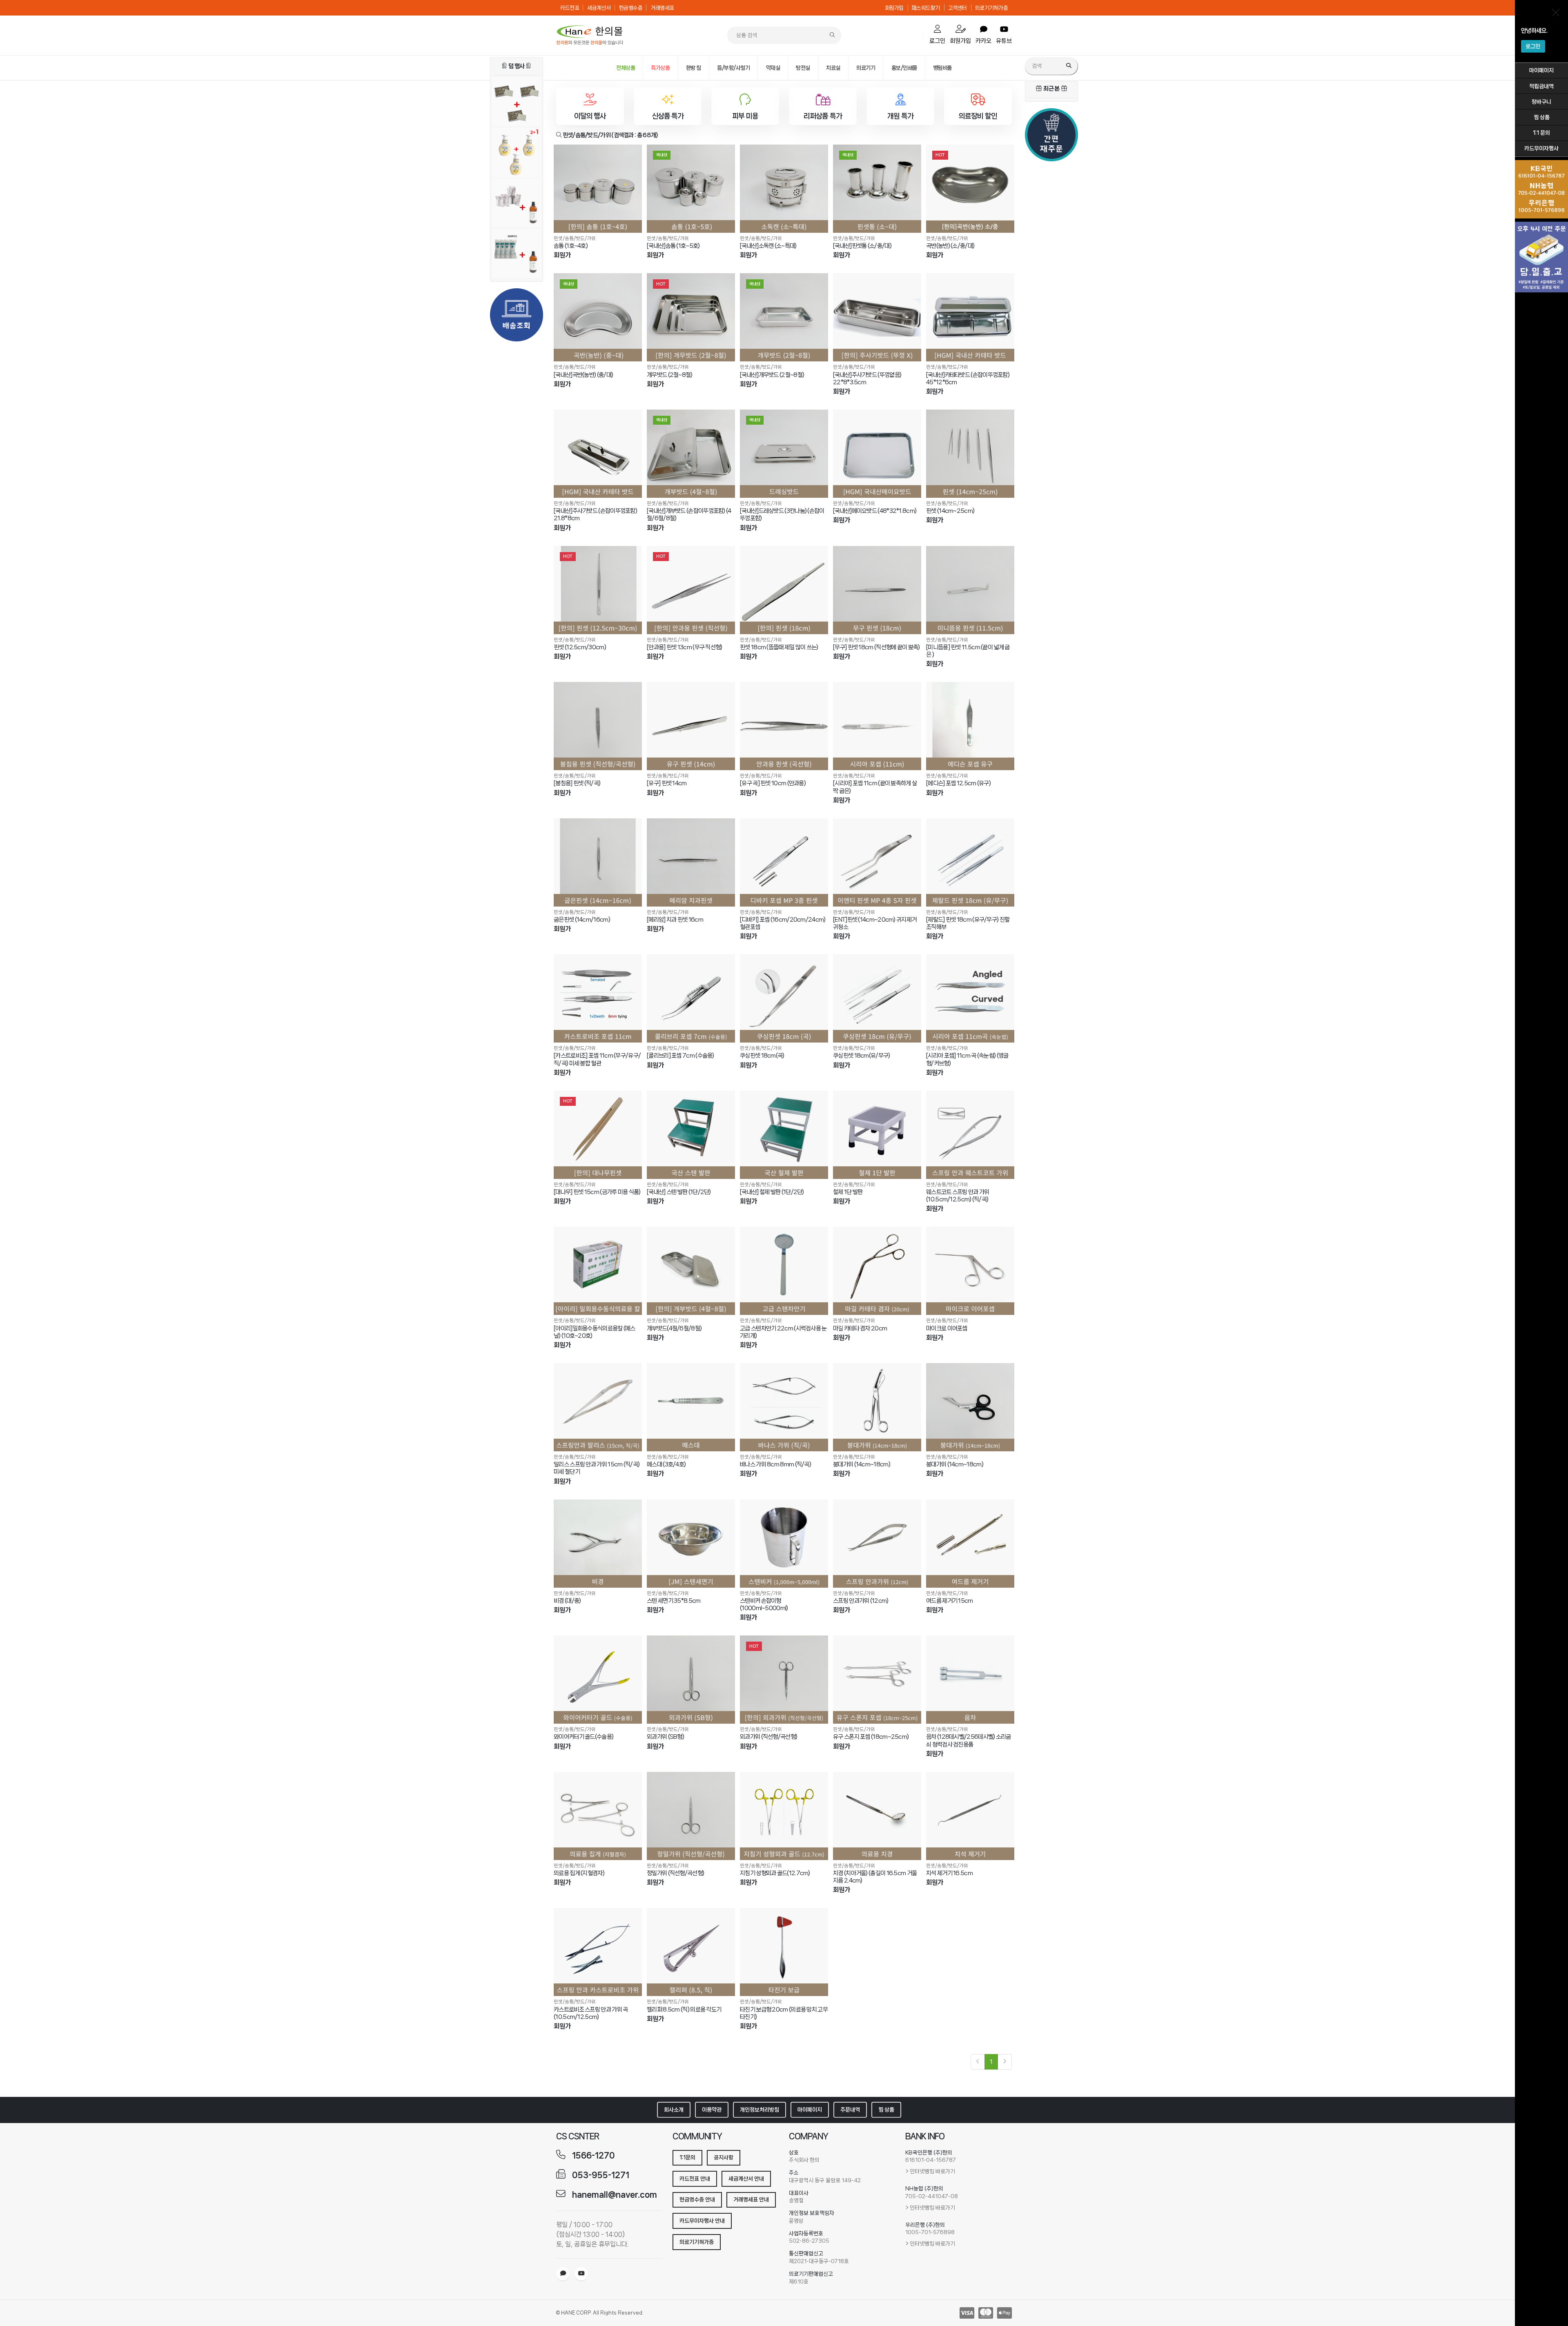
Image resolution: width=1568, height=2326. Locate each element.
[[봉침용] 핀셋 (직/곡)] (598, 726)
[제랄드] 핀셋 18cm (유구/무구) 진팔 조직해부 (968, 923)
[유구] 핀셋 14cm (667, 783)
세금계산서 (599, 8)
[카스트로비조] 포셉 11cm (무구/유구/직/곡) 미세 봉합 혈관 (597, 1059)
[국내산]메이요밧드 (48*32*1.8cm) (875, 511)
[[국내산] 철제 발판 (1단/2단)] (784, 1135)
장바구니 (1541, 102)
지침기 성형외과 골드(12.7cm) (775, 1873)
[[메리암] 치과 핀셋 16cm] (691, 862)
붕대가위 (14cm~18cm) (862, 1464)
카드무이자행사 (1541, 148)
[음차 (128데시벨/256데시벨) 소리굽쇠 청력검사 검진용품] (970, 1680)
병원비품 (942, 68)
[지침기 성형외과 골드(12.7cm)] (784, 1816)
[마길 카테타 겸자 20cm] (877, 1271)
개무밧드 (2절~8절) (670, 375)
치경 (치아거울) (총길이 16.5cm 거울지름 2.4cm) (875, 1877)
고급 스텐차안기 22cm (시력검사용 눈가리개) (783, 1332)
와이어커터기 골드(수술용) (584, 1737)
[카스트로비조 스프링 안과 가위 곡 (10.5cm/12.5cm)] (598, 1952)
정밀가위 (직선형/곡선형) (675, 1873)
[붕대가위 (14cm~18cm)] (877, 1407)
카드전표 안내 (695, 2179)
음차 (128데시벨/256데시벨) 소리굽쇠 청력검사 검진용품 (969, 1740)
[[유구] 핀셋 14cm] (691, 726)
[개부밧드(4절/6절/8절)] (691, 1271)
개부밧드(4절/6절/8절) (674, 1328)
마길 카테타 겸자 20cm (860, 1328)
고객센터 (958, 8)
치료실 (833, 68)
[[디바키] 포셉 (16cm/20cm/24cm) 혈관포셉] (784, 862)
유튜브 (1004, 41)
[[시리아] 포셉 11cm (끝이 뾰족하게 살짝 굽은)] (877, 726)
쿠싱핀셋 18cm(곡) (762, 1056)
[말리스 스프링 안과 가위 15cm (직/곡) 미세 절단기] (598, 1407)
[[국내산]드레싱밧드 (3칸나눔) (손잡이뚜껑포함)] (784, 454)
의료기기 (866, 68)
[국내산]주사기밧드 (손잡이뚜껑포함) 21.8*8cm (595, 515)
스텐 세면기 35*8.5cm (674, 1601)
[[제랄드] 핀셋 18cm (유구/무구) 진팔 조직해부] (970, 862)
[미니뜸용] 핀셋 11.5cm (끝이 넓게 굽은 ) (968, 651)
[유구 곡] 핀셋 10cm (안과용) (773, 783)
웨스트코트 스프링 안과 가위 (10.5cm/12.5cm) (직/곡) (958, 1196)
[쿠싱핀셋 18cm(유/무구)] (877, 998)
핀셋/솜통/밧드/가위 (575, 238)
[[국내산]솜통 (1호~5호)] (691, 189)
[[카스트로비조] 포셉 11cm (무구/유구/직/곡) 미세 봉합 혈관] (598, 998)
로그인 (1533, 46)
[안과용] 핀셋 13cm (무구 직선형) (685, 647)
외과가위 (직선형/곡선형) (768, 1737)
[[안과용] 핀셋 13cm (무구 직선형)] (691, 590)
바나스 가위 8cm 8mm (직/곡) (775, 1464)
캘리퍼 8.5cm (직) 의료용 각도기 (684, 2010)
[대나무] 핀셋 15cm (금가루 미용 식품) (597, 1192)
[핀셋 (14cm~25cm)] (970, 454)
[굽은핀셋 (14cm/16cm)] (598, 862)
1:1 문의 (1541, 133)
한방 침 (694, 68)
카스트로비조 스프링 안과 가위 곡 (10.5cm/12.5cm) (591, 2013)
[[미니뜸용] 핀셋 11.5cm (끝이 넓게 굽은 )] (970, 590)
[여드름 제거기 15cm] (970, 1544)
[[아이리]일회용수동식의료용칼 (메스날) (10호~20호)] (598, 1271)
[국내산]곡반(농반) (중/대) (583, 375)
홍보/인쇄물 (904, 68)
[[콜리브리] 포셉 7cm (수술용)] (691, 998)
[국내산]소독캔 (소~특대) (768, 246)
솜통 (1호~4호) (571, 246)
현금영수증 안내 (697, 2199)
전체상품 (626, 68)
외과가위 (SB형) (665, 1737)
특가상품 (660, 68)
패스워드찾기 (926, 8)
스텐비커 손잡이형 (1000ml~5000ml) (764, 1604)
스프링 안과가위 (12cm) (861, 1601)
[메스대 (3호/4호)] (691, 1407)
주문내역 (850, 2110)
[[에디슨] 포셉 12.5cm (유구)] (970, 726)
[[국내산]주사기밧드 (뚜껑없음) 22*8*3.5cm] (877, 317)
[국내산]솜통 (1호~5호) (673, 246)
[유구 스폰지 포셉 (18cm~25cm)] (877, 1680)
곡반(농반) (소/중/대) (950, 246)
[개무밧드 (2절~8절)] (691, 317)
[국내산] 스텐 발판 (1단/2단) (679, 1192)
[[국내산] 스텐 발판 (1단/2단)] (691, 1135)
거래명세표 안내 (751, 2199)
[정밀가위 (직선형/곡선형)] (691, 1816)
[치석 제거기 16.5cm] (970, 1816)
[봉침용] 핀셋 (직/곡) (577, 783)
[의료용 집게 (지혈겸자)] (598, 1816)
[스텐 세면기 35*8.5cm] (691, 1544)
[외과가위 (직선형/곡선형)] (784, 1680)
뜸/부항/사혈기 (733, 68)
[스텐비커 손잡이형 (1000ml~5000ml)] (784, 1544)
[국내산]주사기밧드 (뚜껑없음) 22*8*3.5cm (867, 379)
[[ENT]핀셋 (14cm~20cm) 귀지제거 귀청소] (877, 862)
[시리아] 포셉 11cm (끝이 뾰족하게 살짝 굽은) (875, 787)
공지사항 (724, 2157)
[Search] (1069, 66)
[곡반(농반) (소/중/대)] (970, 189)
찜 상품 (1542, 117)
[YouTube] (581, 2274)
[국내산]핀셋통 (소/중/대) (862, 246)
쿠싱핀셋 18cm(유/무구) (862, 1056)
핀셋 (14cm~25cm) (950, 511)
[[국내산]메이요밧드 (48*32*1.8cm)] (877, 454)
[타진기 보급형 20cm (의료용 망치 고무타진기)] (784, 1952)
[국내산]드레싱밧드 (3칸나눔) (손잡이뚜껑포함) (782, 515)
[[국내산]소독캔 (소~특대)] (784, 189)
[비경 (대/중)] (598, 1544)
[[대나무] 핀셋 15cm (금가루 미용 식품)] (598, 1135)
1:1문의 (687, 2157)
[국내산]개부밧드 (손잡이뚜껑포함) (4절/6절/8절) (689, 515)
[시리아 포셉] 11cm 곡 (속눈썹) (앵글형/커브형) (967, 1059)
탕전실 (803, 68)
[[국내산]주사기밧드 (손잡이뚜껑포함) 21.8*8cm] (598, 454)
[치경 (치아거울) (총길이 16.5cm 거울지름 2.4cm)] (877, 1816)
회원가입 (894, 8)
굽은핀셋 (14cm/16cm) (582, 920)
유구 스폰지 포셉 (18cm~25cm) (871, 1737)
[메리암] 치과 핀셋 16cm (675, 920)
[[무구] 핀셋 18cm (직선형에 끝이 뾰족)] (877, 590)
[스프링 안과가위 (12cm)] (877, 1544)
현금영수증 (631, 8)
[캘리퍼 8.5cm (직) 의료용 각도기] (691, 1952)
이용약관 (712, 2110)
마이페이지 (1541, 70)
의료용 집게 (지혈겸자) (579, 1873)
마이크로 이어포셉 (947, 1328)
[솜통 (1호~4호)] (598, 189)
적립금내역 (1541, 86)
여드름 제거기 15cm (950, 1601)
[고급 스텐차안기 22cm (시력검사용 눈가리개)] (784, 1271)
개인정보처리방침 (759, 2110)
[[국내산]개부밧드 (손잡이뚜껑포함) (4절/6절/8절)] (691, 454)
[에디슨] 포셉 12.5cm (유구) (958, 783)
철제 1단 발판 (848, 1192)
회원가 (562, 255)
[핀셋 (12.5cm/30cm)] (598, 590)
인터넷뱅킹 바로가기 (932, 2171)
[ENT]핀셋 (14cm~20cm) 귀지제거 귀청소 (875, 923)
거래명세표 (662, 8)
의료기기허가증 (992, 8)
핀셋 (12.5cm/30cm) (580, 647)
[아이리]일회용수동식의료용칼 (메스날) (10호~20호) (595, 1332)
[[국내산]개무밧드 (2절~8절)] (784, 317)
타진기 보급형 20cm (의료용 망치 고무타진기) (784, 2013)
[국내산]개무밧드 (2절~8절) (772, 375)
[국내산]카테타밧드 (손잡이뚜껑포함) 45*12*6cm (968, 379)
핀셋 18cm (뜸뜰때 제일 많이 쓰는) (779, 647)
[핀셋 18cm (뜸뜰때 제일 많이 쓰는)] (784, 590)
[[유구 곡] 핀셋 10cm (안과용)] (784, 726)
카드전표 (570, 8)
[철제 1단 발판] (877, 1135)
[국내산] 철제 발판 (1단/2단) (772, 1192)
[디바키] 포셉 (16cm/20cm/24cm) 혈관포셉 (783, 923)
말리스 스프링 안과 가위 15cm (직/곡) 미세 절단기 (597, 1468)
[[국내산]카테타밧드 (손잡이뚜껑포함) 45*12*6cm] (970, 317)
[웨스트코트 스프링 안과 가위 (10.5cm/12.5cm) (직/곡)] (970, 1135)
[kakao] (563, 2274)
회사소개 (674, 2110)
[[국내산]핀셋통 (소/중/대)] (877, 189)
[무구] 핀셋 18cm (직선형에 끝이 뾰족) (876, 647)
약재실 (773, 68)
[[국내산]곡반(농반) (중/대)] (598, 317)
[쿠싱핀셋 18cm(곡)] (784, 998)
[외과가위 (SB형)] (691, 1680)
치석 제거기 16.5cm (949, 1873)
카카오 (983, 41)
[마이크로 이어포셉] (970, 1271)
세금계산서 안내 (746, 2179)
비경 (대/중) (567, 1601)
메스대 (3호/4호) (666, 1464)
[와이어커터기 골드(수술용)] (598, 1680)
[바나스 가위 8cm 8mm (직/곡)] (784, 1407)
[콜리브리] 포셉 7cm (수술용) (680, 1056)
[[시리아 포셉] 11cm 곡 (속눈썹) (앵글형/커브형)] (970, 998)
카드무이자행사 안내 (702, 2221)
